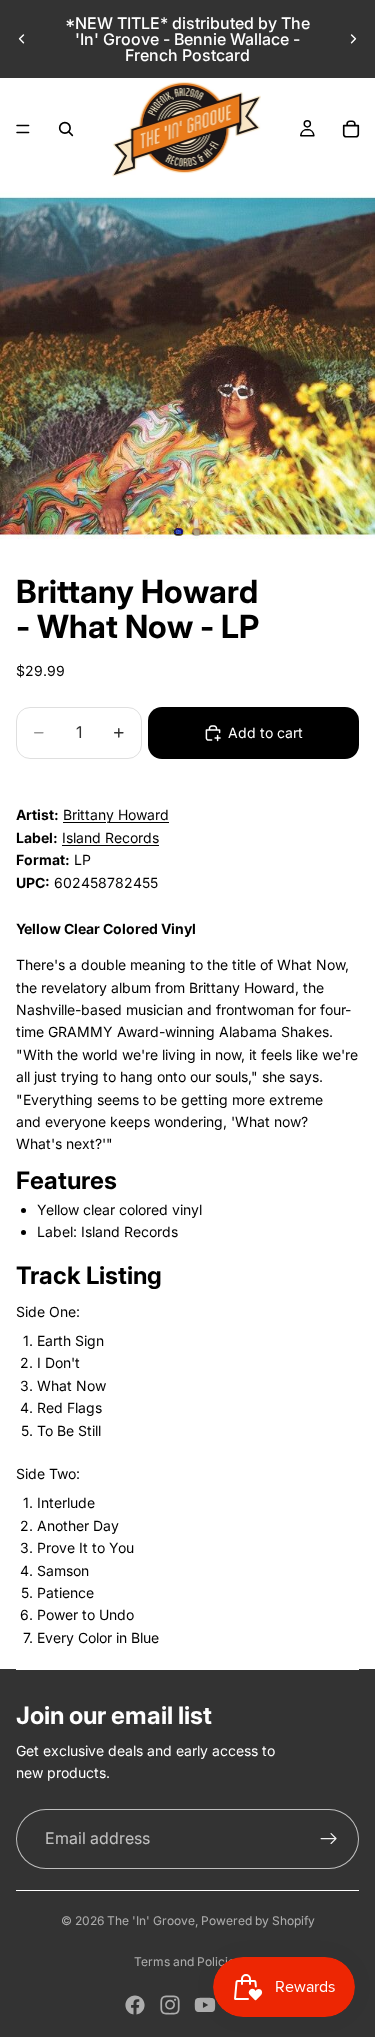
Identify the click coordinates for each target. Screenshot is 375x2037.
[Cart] (351, 129)
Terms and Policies (187, 1961)
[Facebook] (135, 2005)
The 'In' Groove (151, 1920)
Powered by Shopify (258, 1920)
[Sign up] (329, 1839)
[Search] (66, 129)
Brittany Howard (116, 814)
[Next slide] (353, 39)
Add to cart (265, 732)
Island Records (110, 837)
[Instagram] (170, 2005)
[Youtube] (205, 2005)
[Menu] (23, 129)
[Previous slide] (22, 39)
